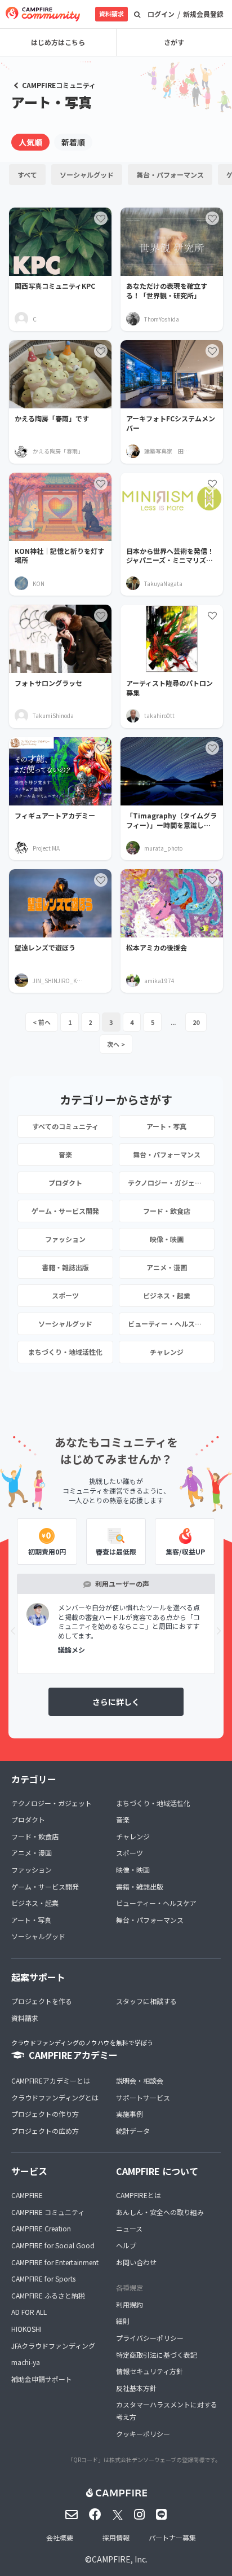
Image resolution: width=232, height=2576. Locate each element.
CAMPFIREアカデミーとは (51, 2080)
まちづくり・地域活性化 (65, 1352)
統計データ (133, 2131)
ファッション (65, 1239)
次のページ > (116, 1044)
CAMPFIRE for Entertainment (55, 2262)
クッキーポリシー (143, 2434)
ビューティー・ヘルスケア (168, 1324)
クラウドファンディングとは (55, 2097)
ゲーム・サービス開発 (65, 1211)
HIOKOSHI (26, 2329)
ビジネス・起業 (167, 1295)
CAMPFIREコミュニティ (59, 85)
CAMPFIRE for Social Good (53, 2245)
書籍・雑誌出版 (65, 1267)
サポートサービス (143, 2097)
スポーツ (65, 1295)
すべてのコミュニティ (65, 1126)
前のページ (42, 1022)
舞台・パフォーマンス (170, 175)
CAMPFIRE (27, 2195)
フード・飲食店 (167, 1211)
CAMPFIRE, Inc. (120, 2559)
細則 (123, 2321)
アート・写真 (166, 1126)
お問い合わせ (136, 2262)
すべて (27, 175)
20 (196, 1022)
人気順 (30, 142)
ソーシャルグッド (87, 175)
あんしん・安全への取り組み (160, 2212)
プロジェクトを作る (42, 2001)
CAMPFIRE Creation (41, 2228)
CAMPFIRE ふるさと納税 (48, 2295)
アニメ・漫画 (167, 1267)
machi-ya (26, 2362)
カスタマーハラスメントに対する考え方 (167, 2410)
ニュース (129, 2228)
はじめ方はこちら (58, 42)
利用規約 (130, 2304)
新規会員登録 (203, 14)
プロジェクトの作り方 (45, 2114)
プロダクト (65, 1183)
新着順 (73, 142)
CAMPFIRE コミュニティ (48, 2212)
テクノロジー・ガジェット (168, 1183)
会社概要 (60, 2537)
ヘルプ (126, 2245)
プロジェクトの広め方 (45, 2131)
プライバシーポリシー (150, 2338)
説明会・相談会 (140, 2080)
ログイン (161, 14)
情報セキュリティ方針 (150, 2371)
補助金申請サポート (42, 2379)
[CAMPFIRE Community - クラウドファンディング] (43, 14)
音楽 (65, 1154)
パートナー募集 (172, 2537)
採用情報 (116, 2537)
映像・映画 (167, 1239)
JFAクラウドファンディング (53, 2346)
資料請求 (111, 14)
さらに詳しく (116, 1702)
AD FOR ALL (29, 2312)
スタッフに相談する (146, 2001)
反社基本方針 (136, 2388)
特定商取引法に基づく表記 (157, 2355)
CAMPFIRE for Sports (43, 2278)
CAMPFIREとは (139, 2195)
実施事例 (130, 2114)
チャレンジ (167, 1352)
